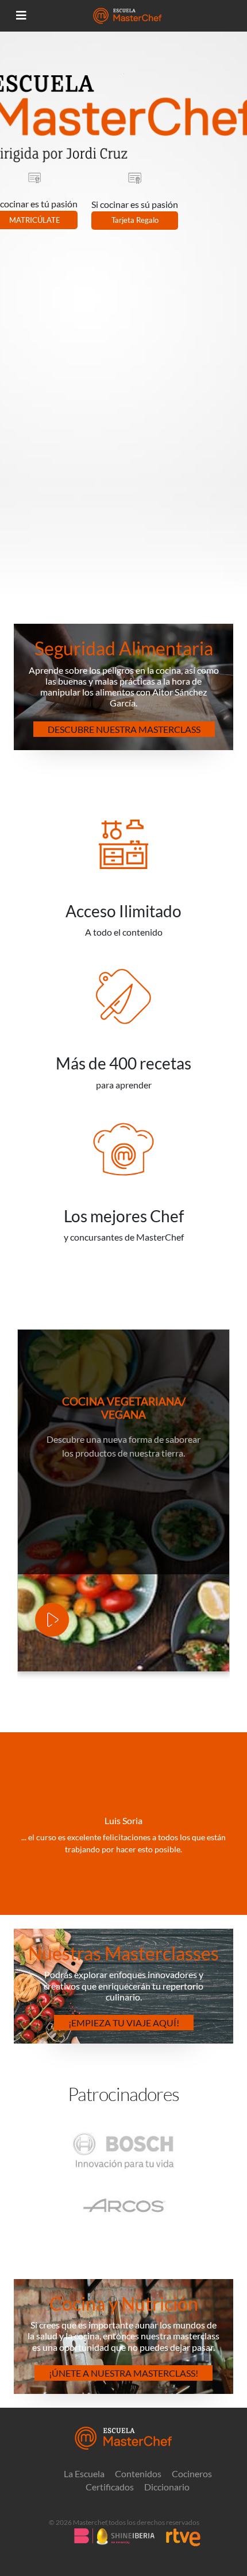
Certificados (110, 2487)
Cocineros (192, 2474)
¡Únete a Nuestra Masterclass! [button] (123, 2373)
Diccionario (167, 2487)
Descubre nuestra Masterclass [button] (124, 729)
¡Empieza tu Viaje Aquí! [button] (124, 2023)
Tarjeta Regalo (135, 220)
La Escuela (84, 2474)
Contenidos (138, 2474)
